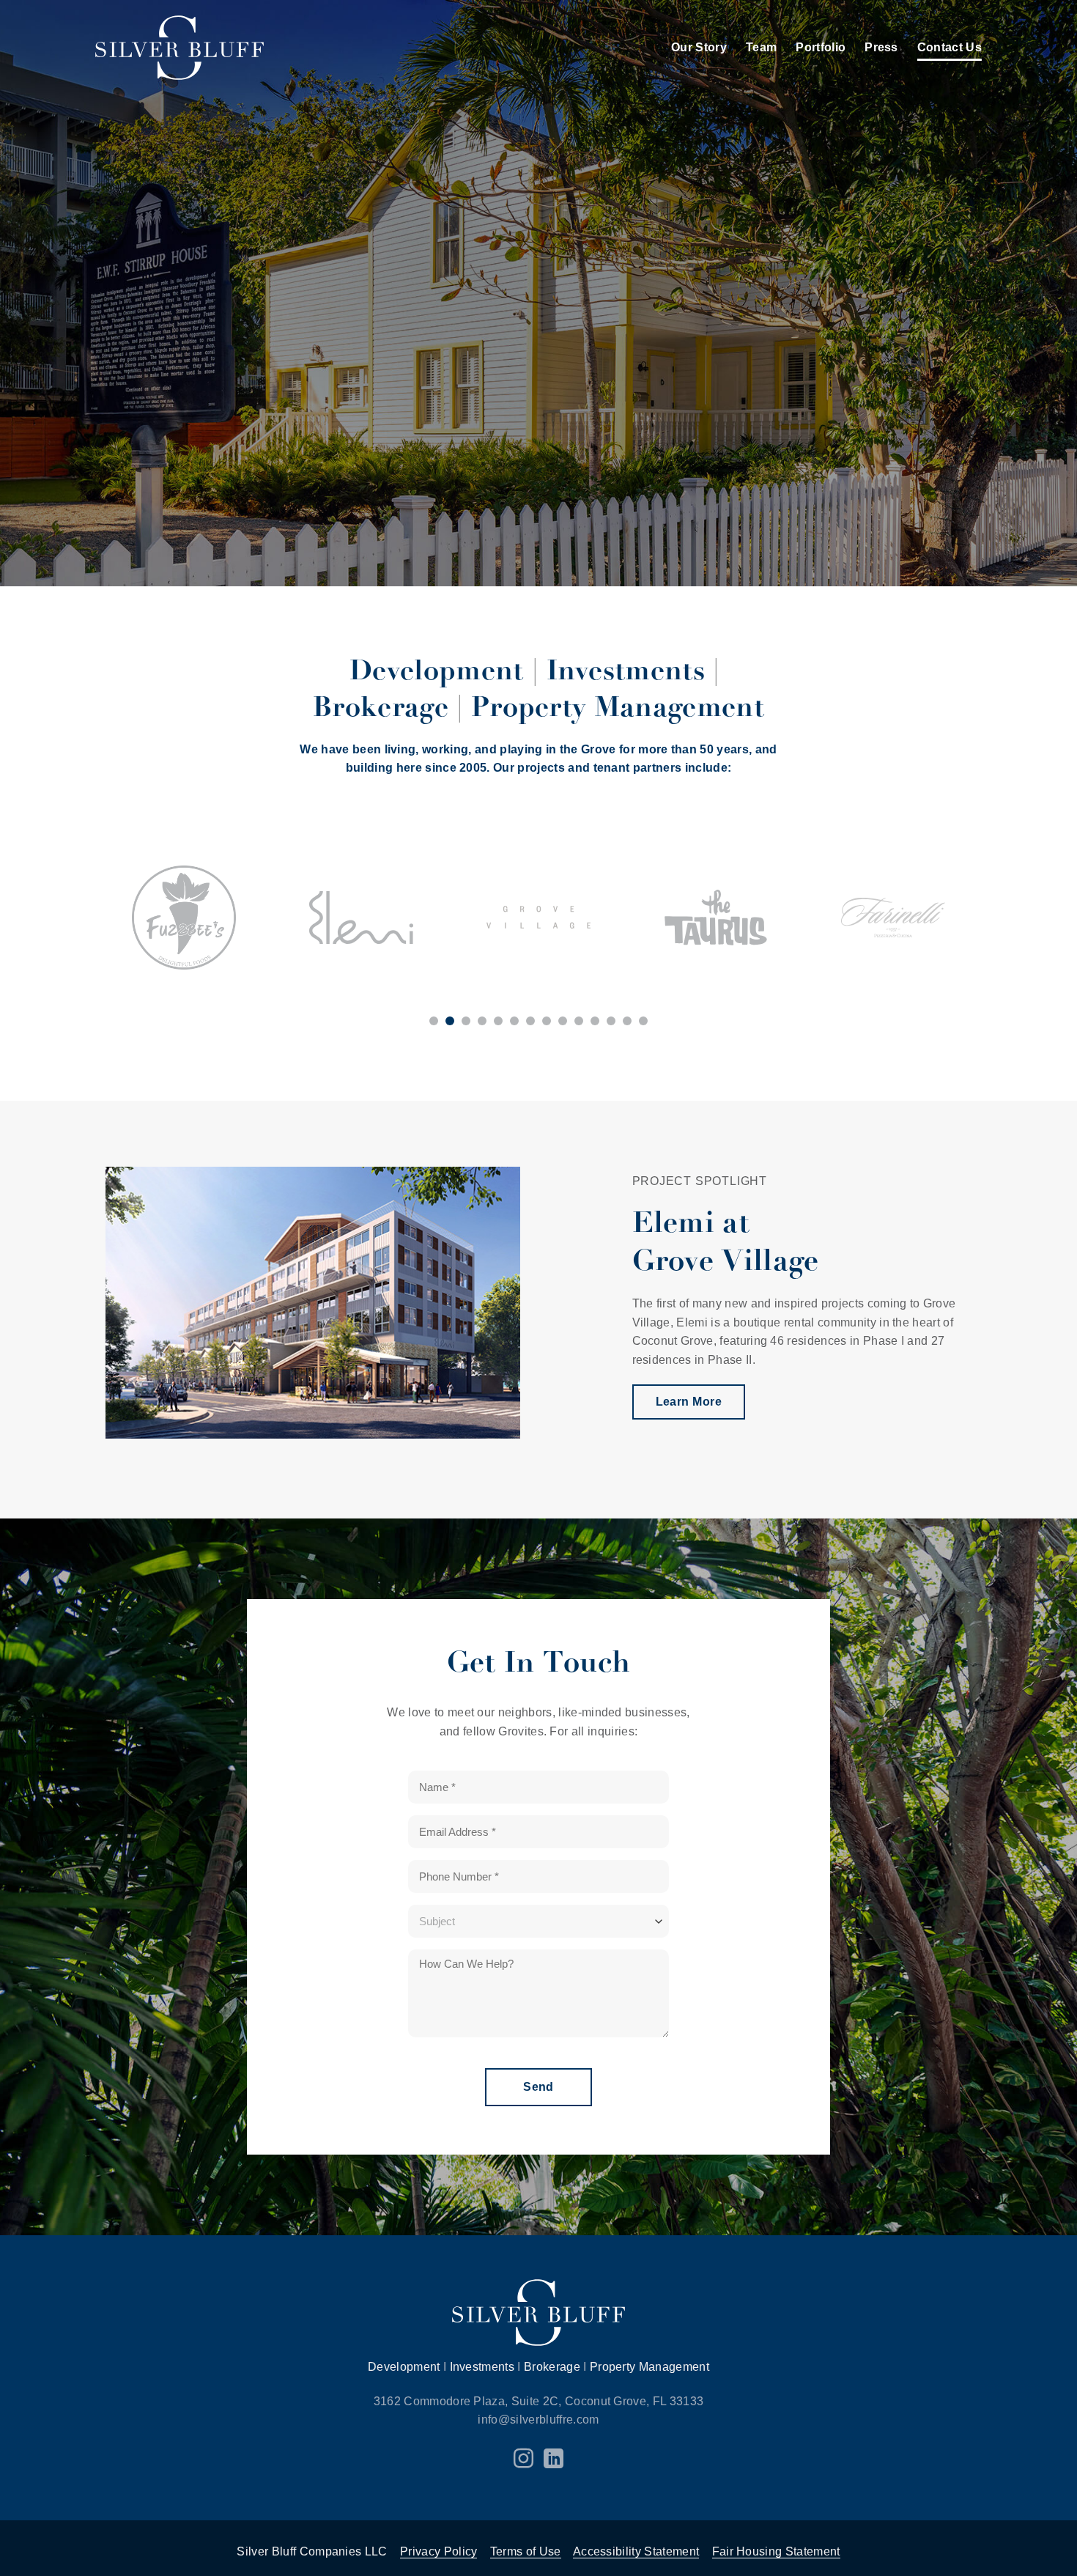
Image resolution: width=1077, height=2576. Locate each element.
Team (761, 47)
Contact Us (950, 47)
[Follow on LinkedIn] (554, 2460)
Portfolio (821, 47)
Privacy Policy (438, 2551)
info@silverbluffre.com (538, 2420)
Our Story (699, 47)
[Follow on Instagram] (523, 2460)
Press (881, 47)
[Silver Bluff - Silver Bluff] (179, 48)
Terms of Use (526, 2551)
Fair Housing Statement (776, 2551)
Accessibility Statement (636, 2551)
